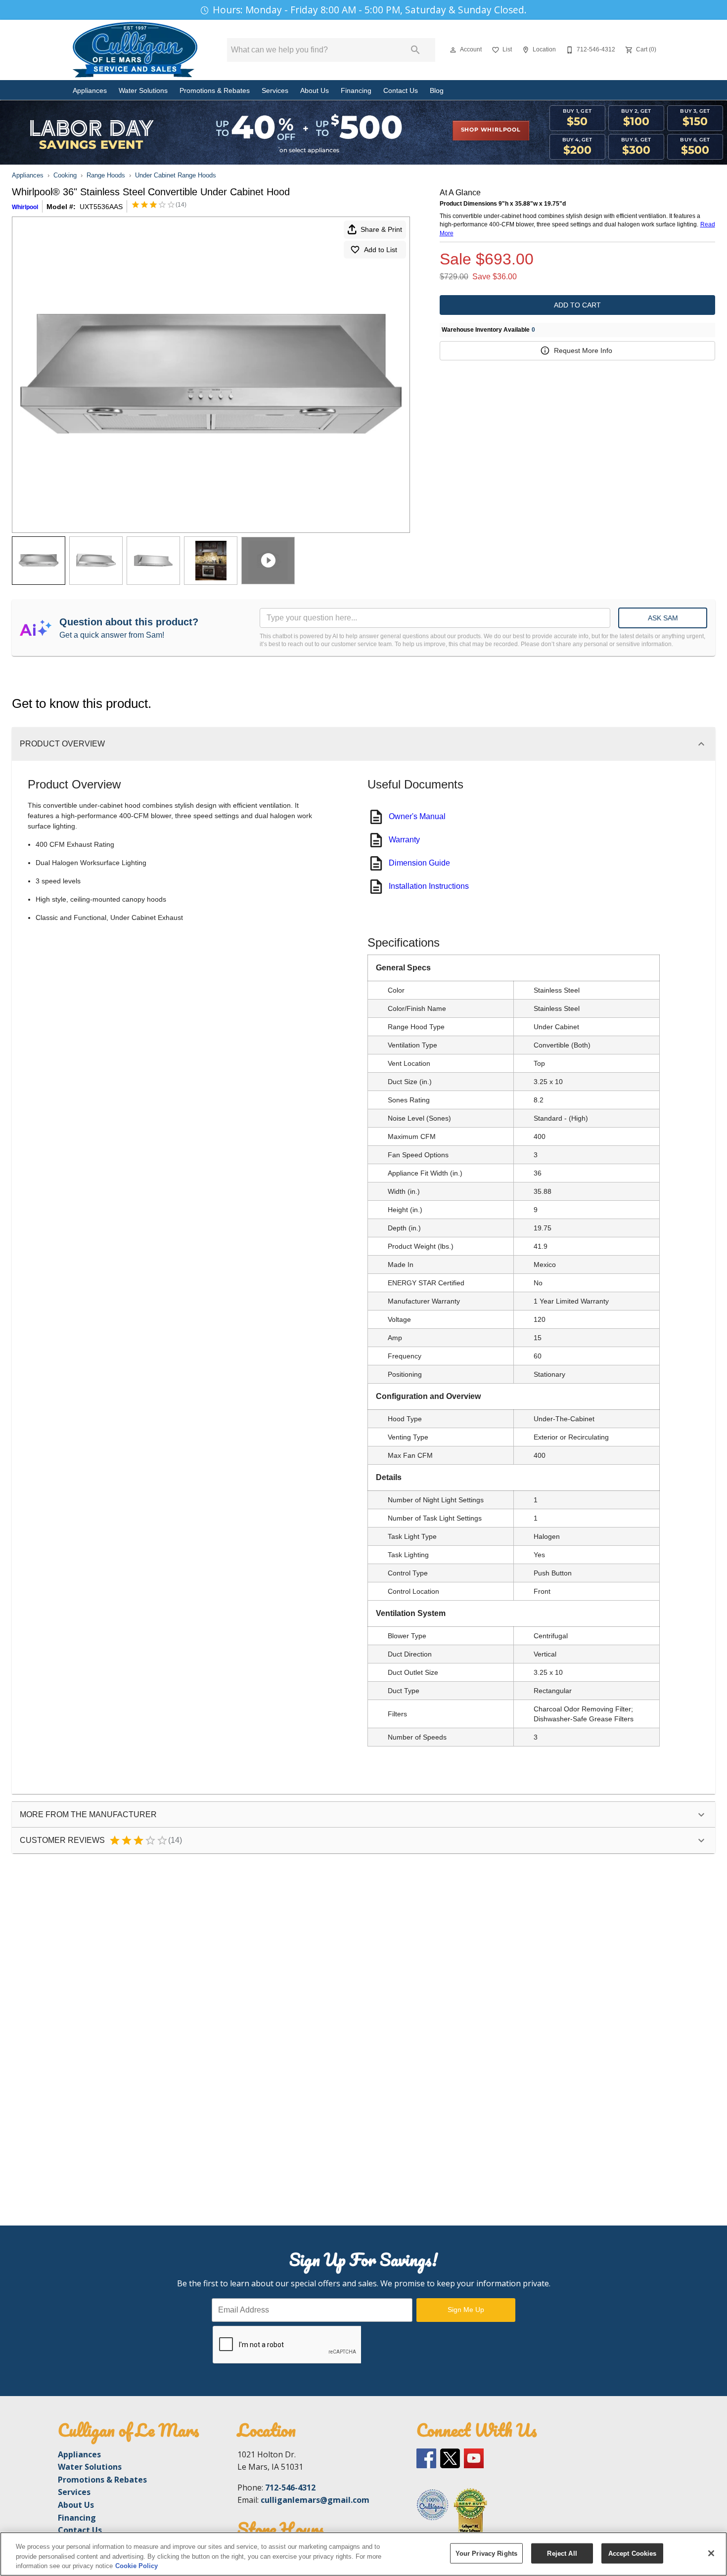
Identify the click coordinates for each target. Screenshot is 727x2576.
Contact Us (401, 91)
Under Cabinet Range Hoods (176, 175)
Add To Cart (577, 305)
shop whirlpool (491, 130)
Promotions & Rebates (215, 91)
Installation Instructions (429, 886)
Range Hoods (106, 175)
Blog (437, 91)
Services (275, 91)
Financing (356, 91)
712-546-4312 (290, 2488)
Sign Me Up (466, 2310)
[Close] (711, 2553)
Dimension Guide (419, 863)
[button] (453, 50)
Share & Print (381, 229)
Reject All (562, 2553)
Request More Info (583, 350)
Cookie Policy (136, 2566)
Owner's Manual (417, 816)
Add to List (381, 250)
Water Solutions (143, 91)
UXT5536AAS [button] (101, 207)
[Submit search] (415, 50)
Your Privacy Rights (486, 2553)
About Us (315, 91)
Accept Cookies (633, 2553)
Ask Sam (663, 618)
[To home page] (135, 50)
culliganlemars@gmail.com (315, 2500)
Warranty (404, 840)
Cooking (65, 175)
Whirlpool (25, 207)
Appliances (90, 91)
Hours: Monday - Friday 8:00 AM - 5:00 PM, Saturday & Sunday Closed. (370, 10)
